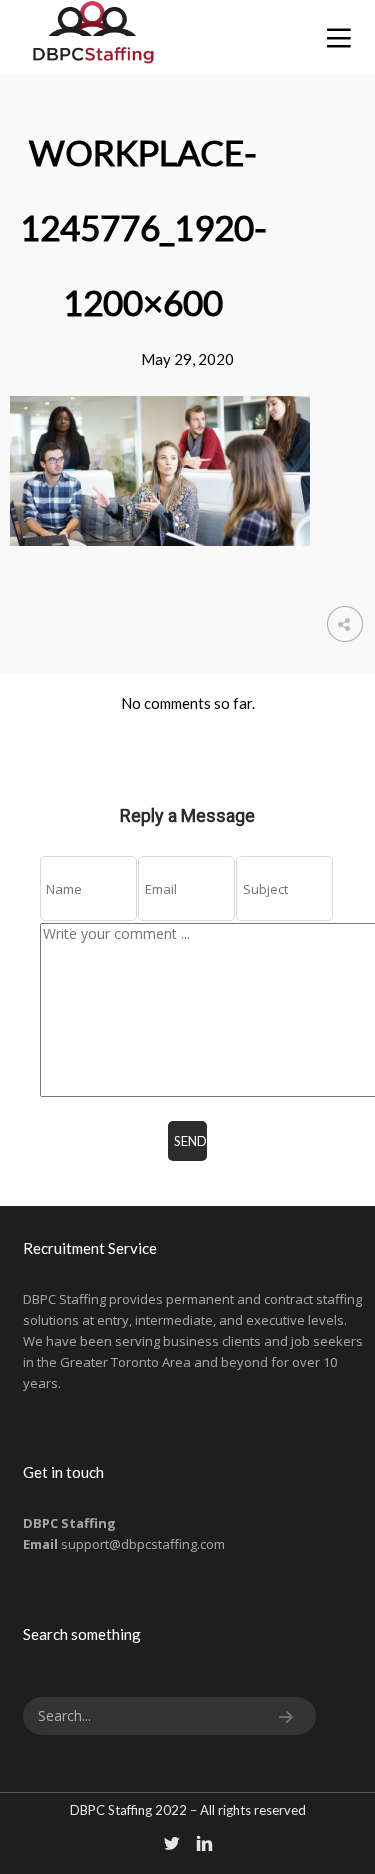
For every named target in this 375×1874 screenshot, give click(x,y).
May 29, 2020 (187, 359)
